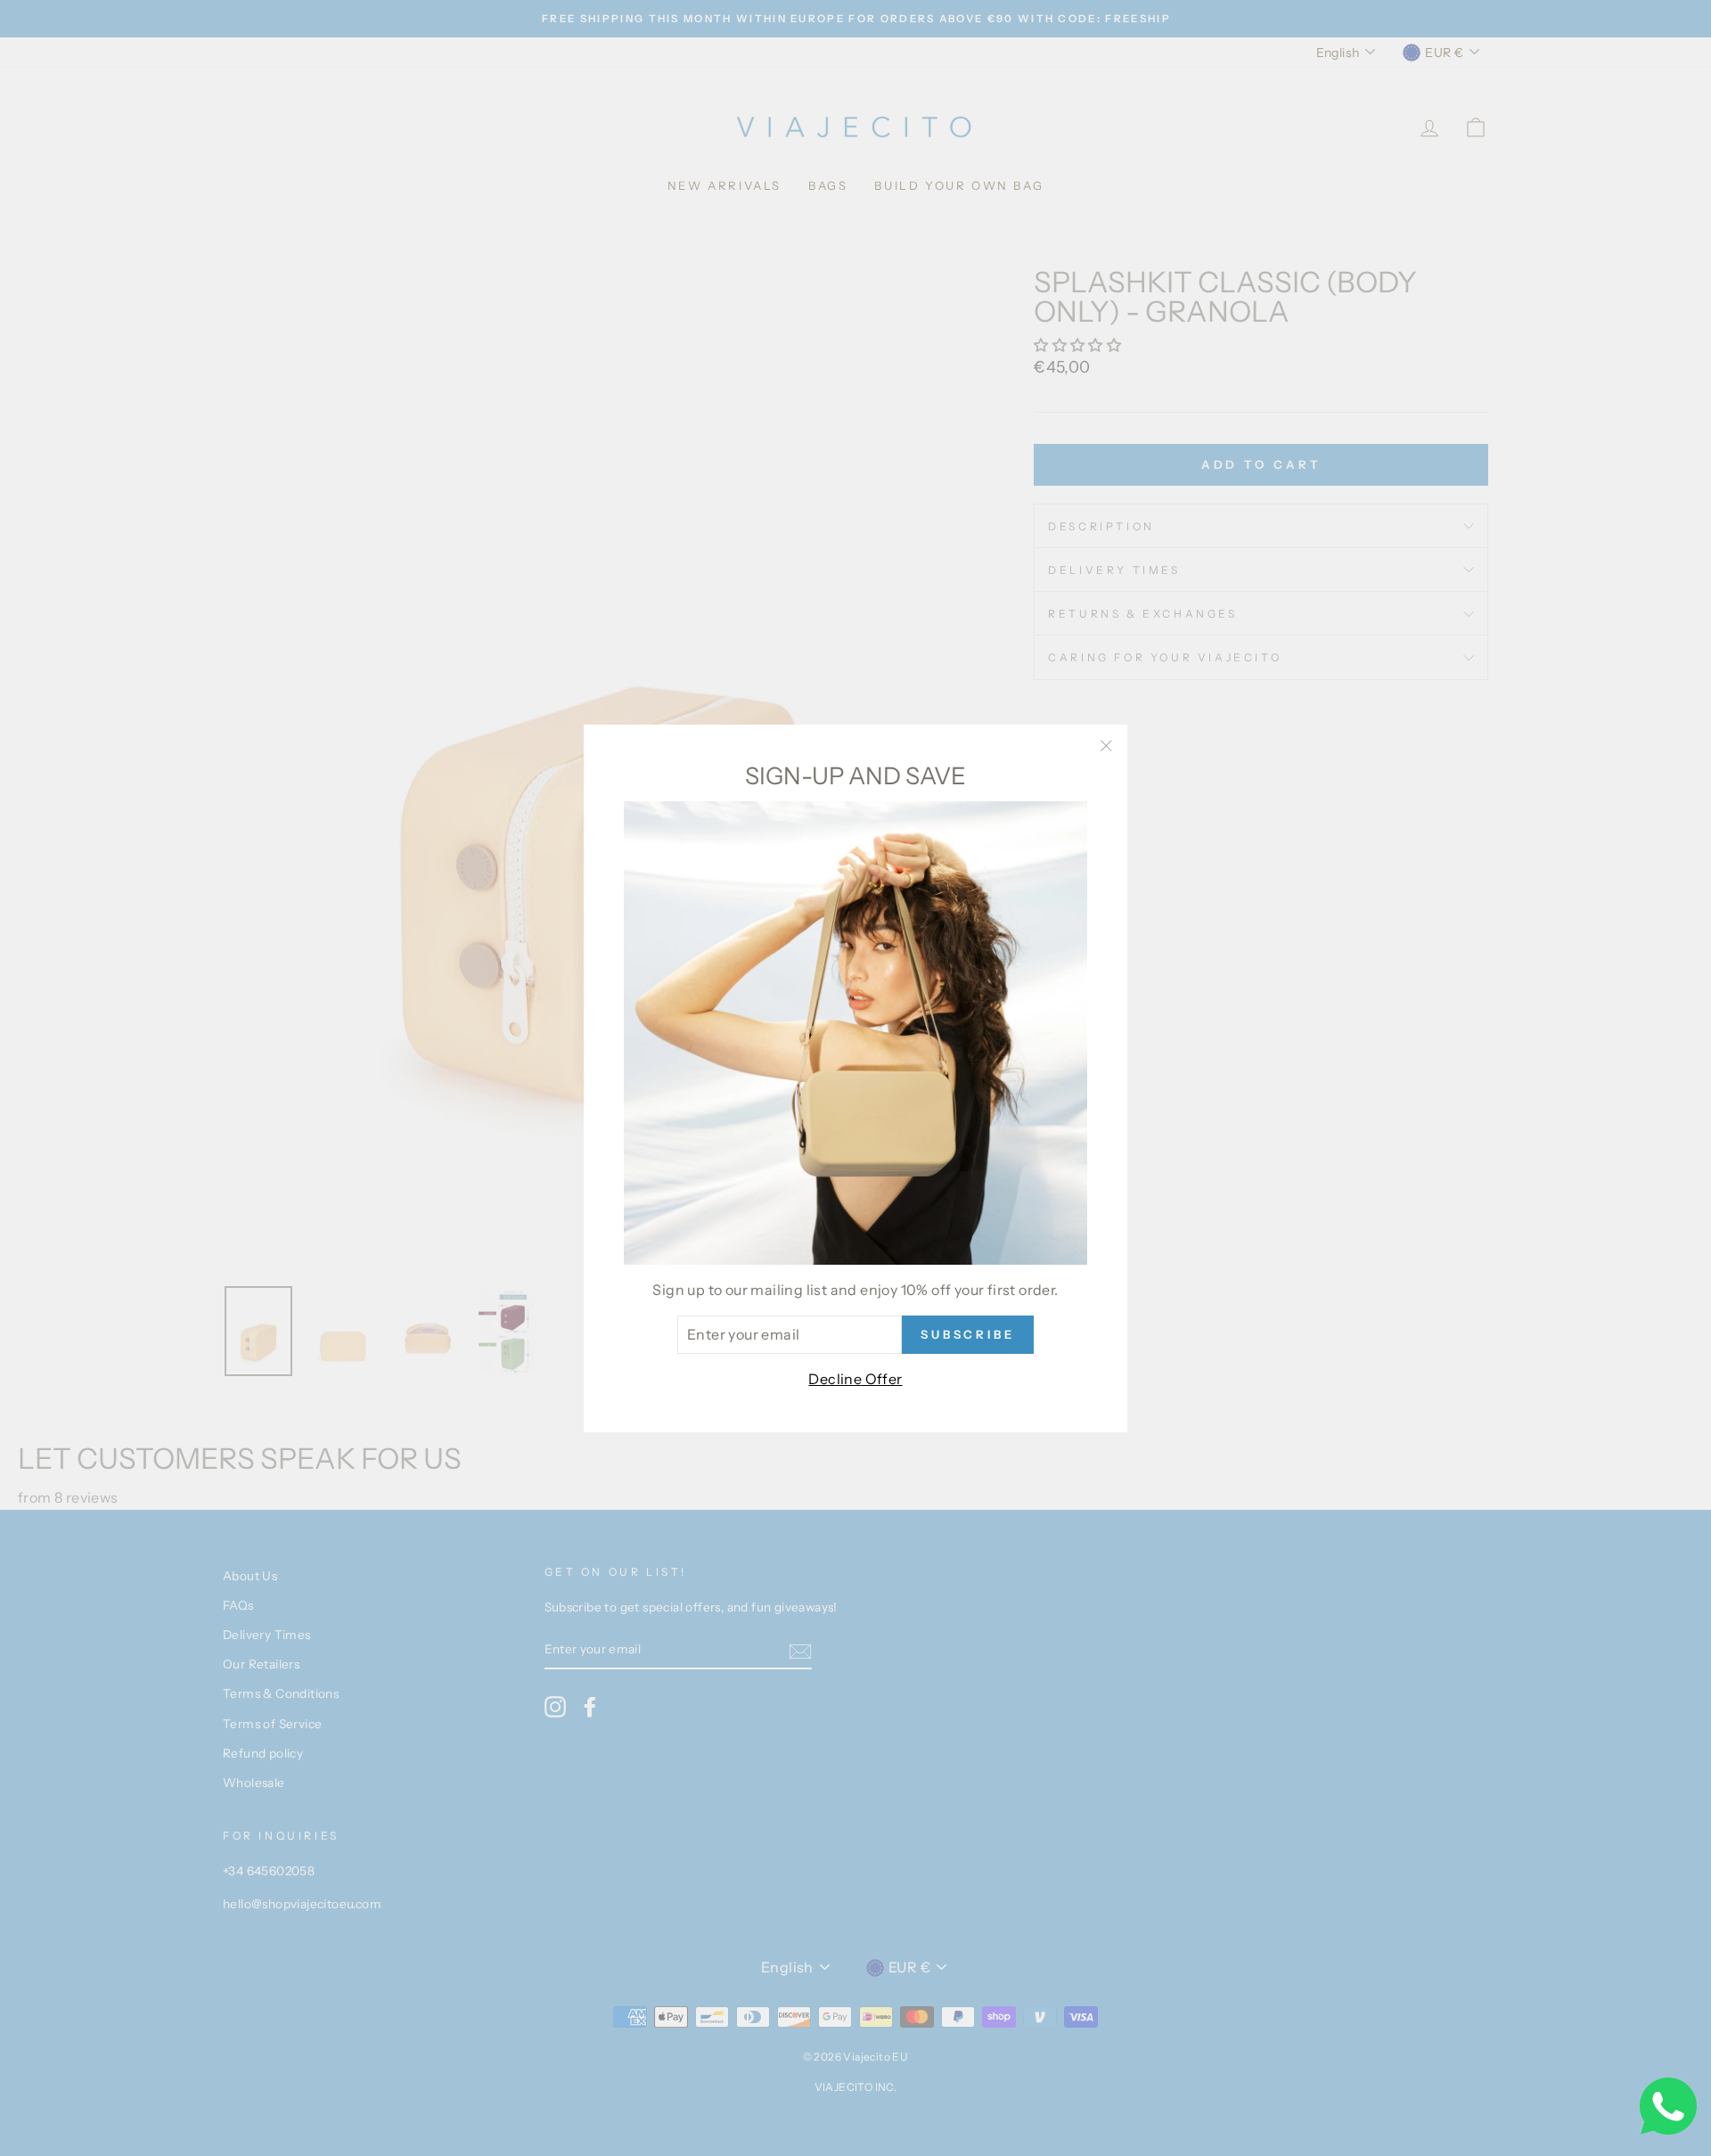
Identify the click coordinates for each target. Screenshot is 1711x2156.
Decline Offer (855, 1379)
